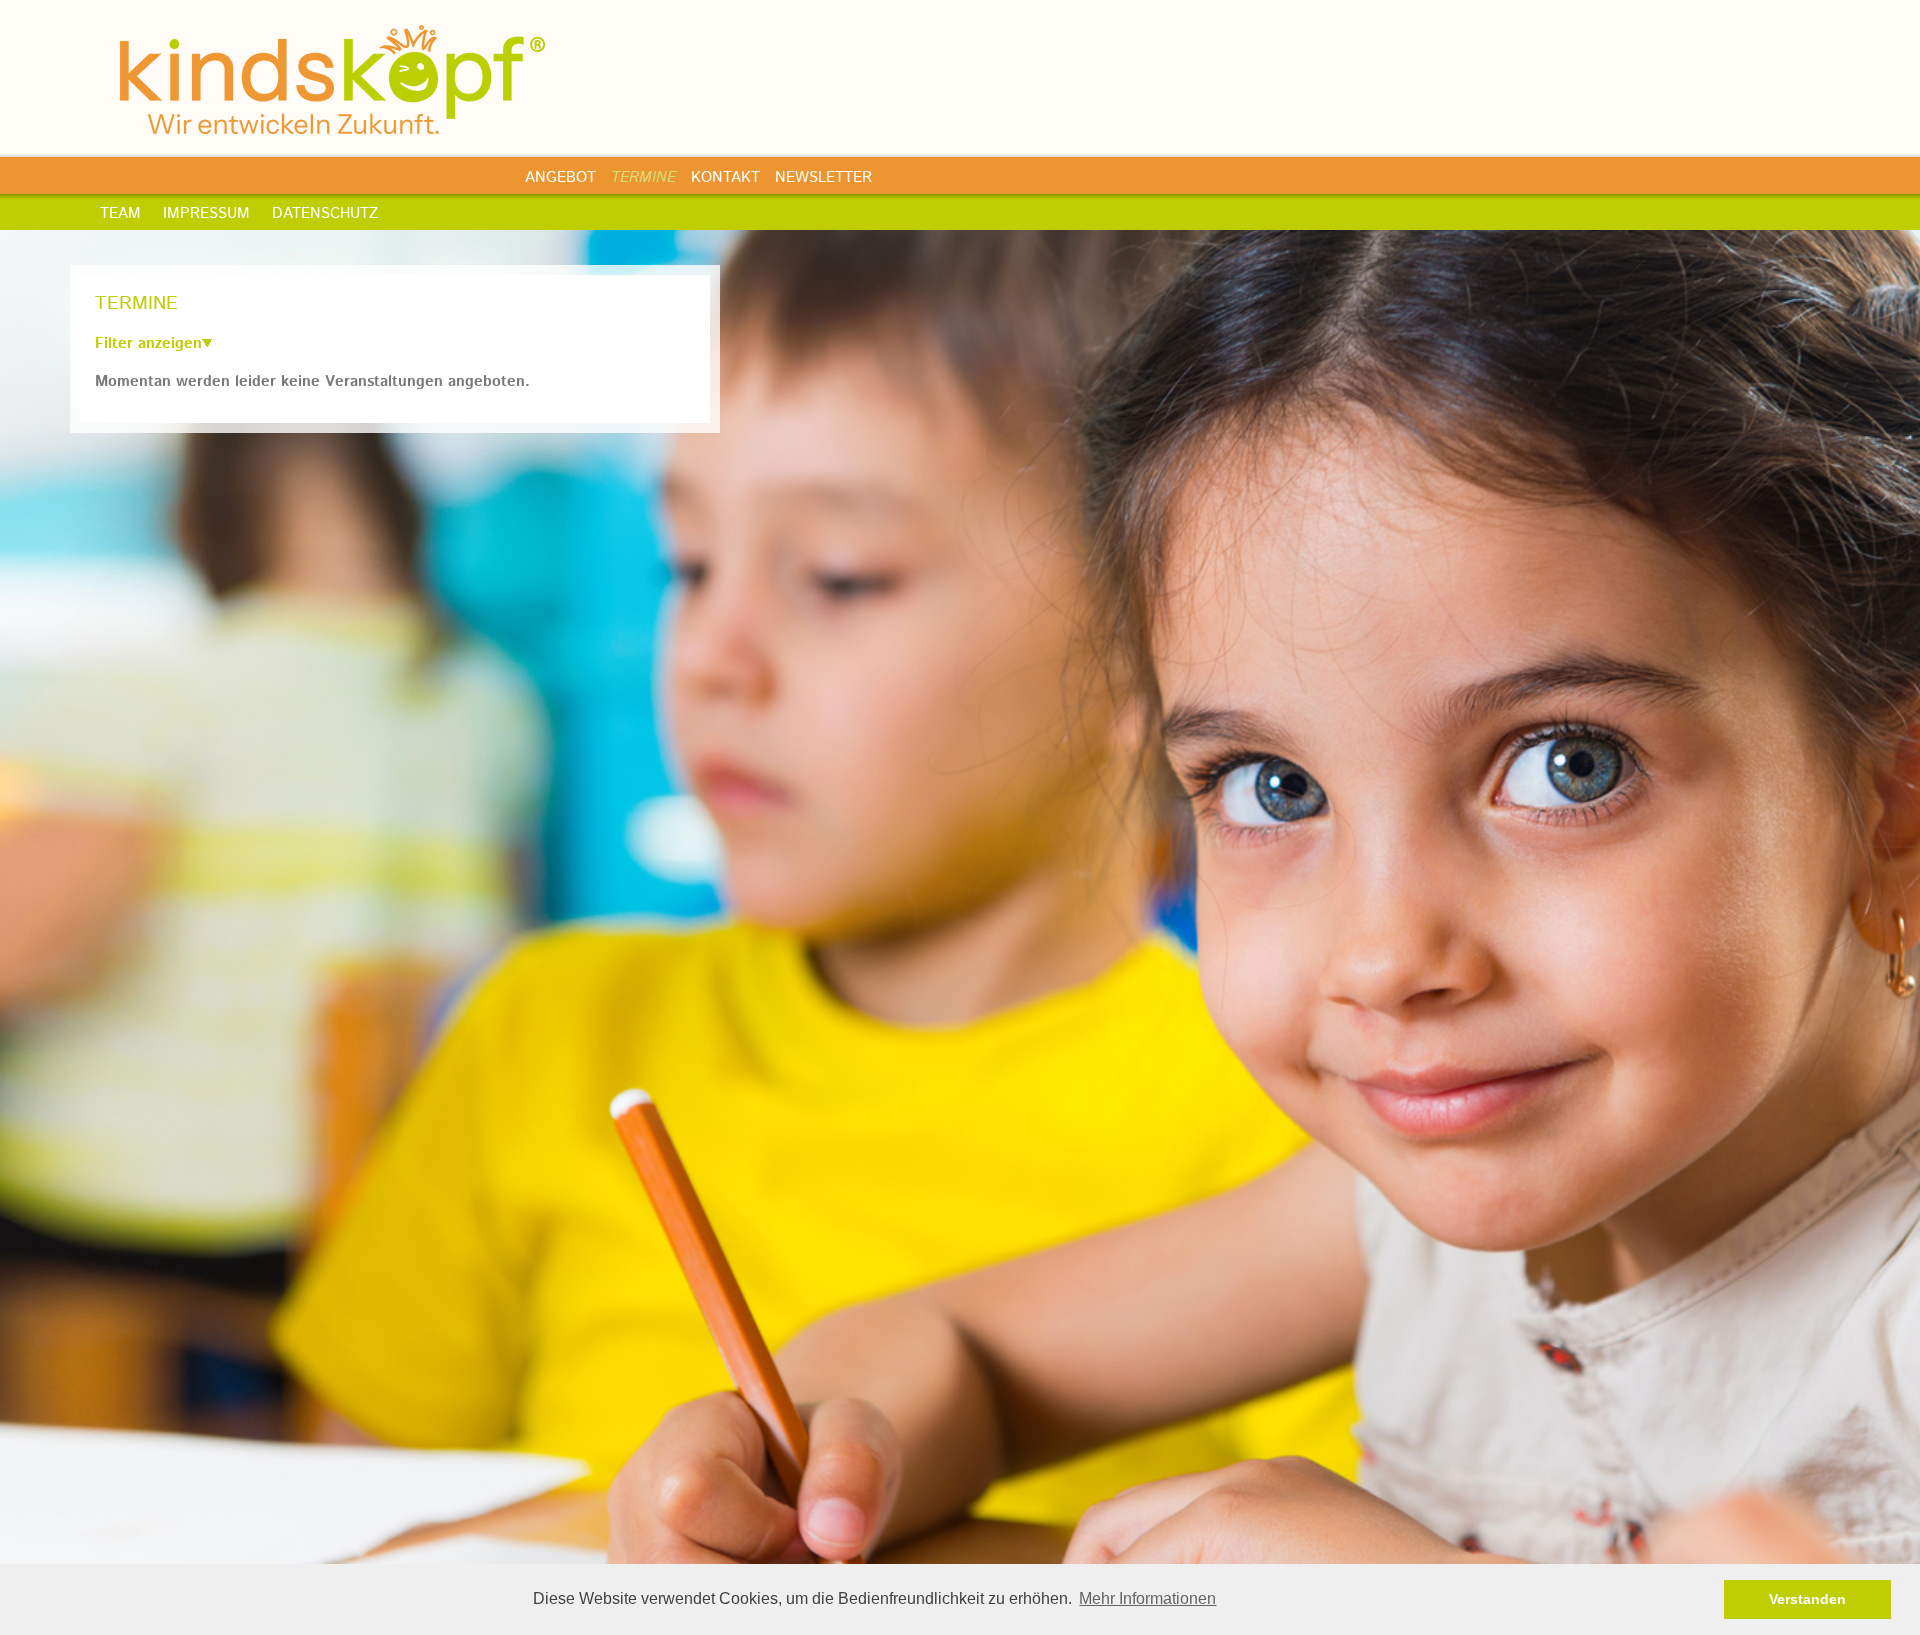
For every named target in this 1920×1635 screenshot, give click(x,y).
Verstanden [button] (1807, 1599)
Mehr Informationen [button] (1147, 1598)
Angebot (560, 177)
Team (120, 213)
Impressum (206, 213)
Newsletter (823, 177)
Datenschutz (325, 213)
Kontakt (725, 177)
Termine (643, 177)
